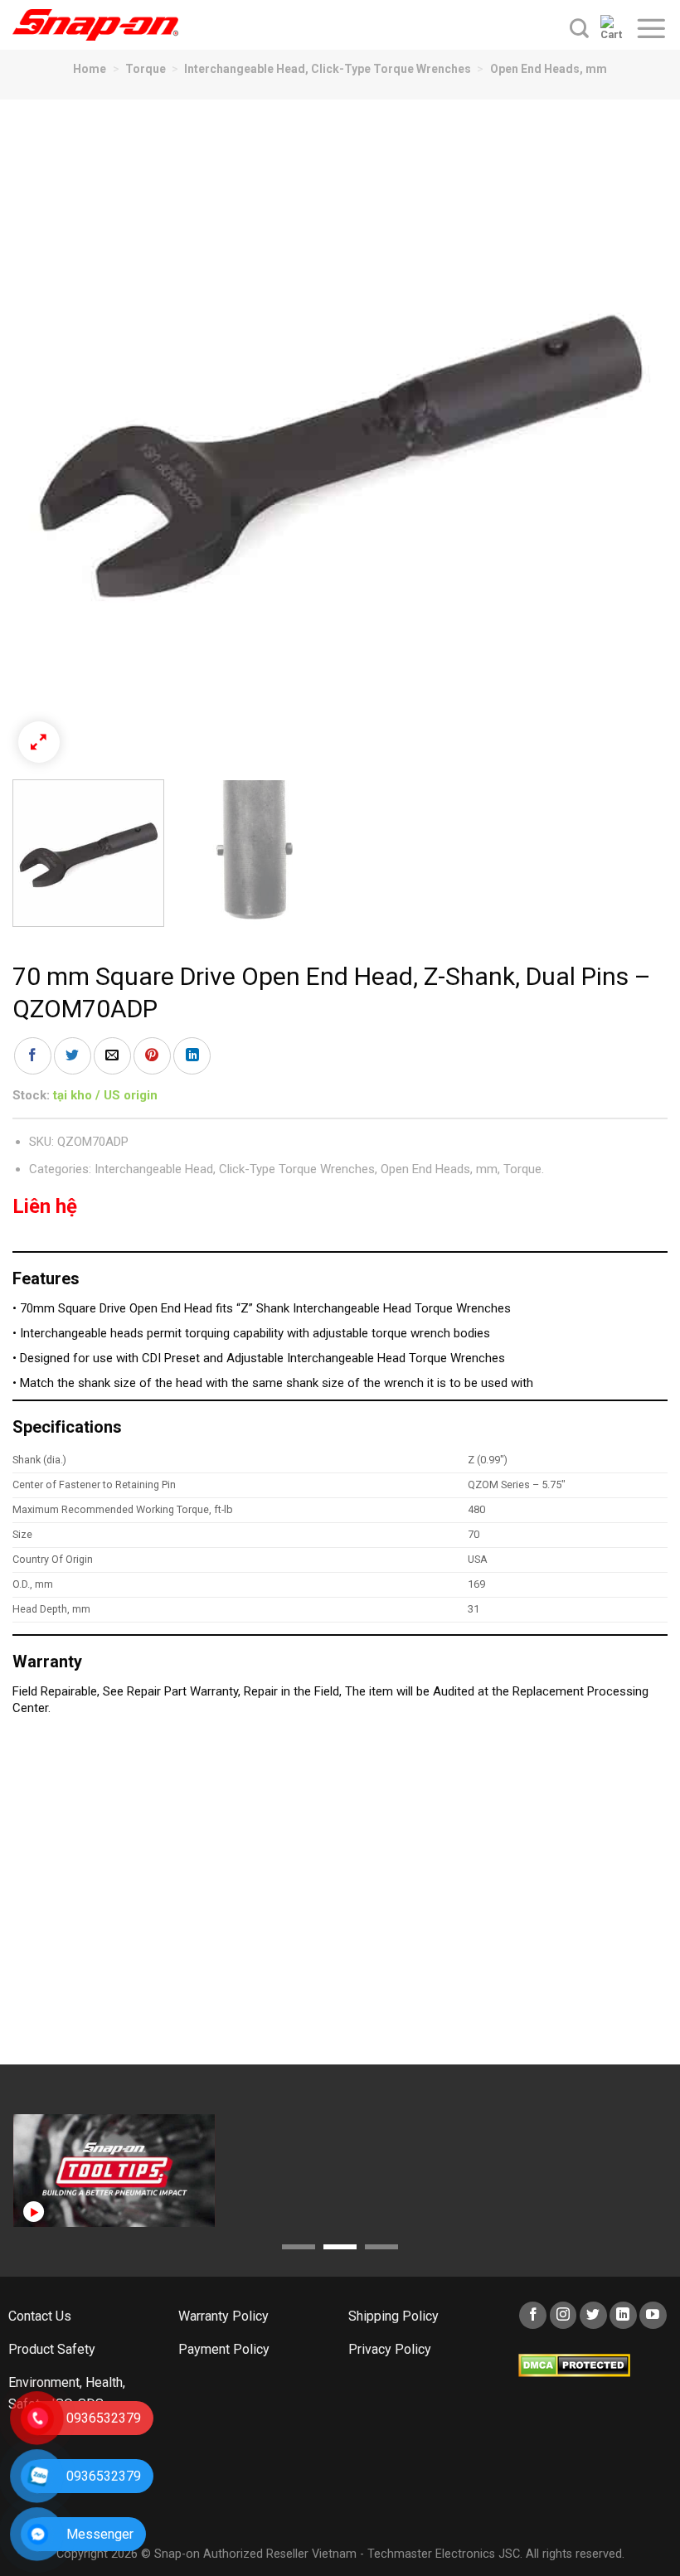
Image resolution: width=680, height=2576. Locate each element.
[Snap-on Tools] (95, 25)
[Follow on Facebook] (533, 2315)
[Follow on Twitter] (593, 2315)
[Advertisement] (340, 1899)
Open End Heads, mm (549, 69)
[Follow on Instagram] (563, 2315)
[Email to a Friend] (112, 1056)
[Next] (634, 439)
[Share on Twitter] (73, 1056)
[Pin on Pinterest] (152, 1056)
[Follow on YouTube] (653, 2315)
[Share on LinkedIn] (192, 1056)
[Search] (579, 28)
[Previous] (46, 439)
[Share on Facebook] (33, 1056)
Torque (146, 69)
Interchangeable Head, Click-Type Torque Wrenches (328, 69)
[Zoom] (39, 742)
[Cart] (612, 28)
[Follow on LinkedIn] (623, 2315)
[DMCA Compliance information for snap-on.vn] (574, 2365)
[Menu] (651, 28)
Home (90, 69)
